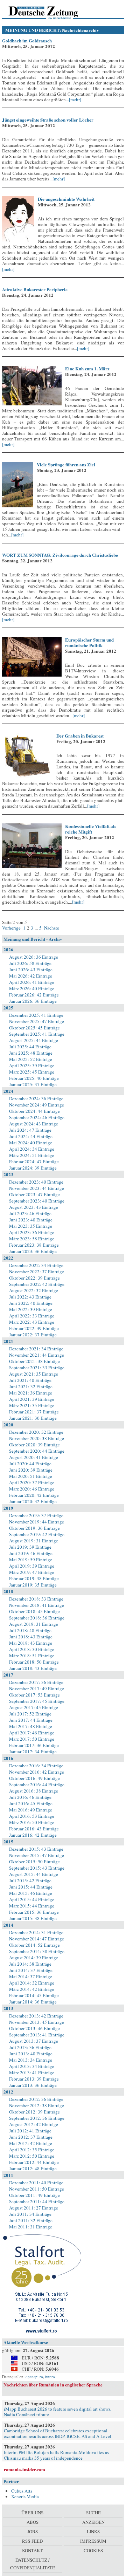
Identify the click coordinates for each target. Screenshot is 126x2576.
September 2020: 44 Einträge (37, 1451)
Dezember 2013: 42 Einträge (36, 2016)
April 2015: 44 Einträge (32, 1899)
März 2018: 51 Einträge (32, 1656)
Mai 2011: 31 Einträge (31, 2227)
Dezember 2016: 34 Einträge (36, 1766)
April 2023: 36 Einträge (32, 1232)
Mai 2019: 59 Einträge (31, 1560)
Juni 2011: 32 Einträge (31, 2220)
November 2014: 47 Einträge (37, 1939)
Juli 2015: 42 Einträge (30, 1880)
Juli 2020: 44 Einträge (30, 1464)
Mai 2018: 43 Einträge (31, 1643)
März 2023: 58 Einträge (32, 1239)
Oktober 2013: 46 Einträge (34, 2028)
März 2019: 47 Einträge (32, 1572)
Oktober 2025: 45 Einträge (34, 1028)
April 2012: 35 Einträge (32, 2150)
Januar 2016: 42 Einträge (33, 1835)
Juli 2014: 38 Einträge (30, 1964)
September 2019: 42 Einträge (37, 1534)
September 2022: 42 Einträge (37, 1284)
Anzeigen (93, 2522)
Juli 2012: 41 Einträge (30, 2131)
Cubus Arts (22, 2491)
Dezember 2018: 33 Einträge (36, 1599)
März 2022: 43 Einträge (32, 1322)
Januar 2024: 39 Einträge (33, 1168)
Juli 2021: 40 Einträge (30, 1380)
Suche (93, 2513)
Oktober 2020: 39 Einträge (34, 1445)
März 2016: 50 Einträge (32, 1822)
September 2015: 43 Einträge (37, 1868)
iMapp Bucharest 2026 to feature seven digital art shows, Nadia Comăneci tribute (58, 2412)
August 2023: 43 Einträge (34, 1207)
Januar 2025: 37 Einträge (33, 1084)
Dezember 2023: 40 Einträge (36, 1182)
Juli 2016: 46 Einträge (30, 1797)
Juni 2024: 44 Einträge (31, 1136)
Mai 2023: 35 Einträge (31, 1226)
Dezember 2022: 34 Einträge (36, 1265)
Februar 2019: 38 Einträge (34, 1578)
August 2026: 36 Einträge (34, 957)
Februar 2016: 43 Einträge (34, 1829)
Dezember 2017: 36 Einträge (36, 1682)
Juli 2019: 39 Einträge (30, 1547)
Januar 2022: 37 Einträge (33, 1335)
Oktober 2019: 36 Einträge (34, 1528)
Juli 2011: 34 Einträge (30, 2214)
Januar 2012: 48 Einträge (33, 2169)
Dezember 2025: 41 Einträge (36, 1015)
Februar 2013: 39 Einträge (34, 2079)
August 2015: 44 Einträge (34, 1874)
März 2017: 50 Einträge (32, 1739)
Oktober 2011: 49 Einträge (34, 2195)
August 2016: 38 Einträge (34, 1791)
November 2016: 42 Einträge (37, 1772)
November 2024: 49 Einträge (37, 1105)
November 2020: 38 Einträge (37, 1438)
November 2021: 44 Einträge (37, 1355)
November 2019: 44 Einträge (37, 1522)
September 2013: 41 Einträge (37, 2035)
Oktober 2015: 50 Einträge (34, 1862)
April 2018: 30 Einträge (32, 1649)
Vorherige (12, 928)
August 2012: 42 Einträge (34, 2124)
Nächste (51, 928)
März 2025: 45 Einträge (32, 1072)
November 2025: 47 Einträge (37, 1021)
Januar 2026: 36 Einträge (33, 1001)
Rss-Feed (32, 2541)
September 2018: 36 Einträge (37, 1618)
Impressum (93, 2541)
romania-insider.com (24, 2469)
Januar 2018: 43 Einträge (33, 1668)
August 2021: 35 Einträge (34, 1374)
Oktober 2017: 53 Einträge (34, 1695)
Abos (33, 2522)
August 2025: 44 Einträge (34, 1040)
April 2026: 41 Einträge (32, 982)
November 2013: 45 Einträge (37, 2022)
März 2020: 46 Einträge (32, 1489)
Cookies (93, 2550)
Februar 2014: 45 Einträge (34, 1995)
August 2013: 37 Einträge (34, 2041)
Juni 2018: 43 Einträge (31, 1637)
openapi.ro (34, 2376)
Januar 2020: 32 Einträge (33, 1501)
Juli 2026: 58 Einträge (30, 963)
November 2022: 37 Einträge (37, 1272)
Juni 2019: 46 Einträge (31, 1553)
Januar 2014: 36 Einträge (33, 2002)
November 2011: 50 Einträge (37, 2189)
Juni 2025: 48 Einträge (31, 1053)
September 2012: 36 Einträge (37, 2118)
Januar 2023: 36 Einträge (33, 1251)
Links (93, 2532)
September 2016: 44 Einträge (37, 1784)
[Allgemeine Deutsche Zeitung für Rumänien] (50, 12)
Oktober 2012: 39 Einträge (34, 2112)
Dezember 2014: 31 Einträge (36, 1932)
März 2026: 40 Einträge (32, 988)
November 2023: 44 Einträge (37, 1188)
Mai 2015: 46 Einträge (31, 1893)
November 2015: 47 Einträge (37, 1855)
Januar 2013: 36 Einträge (33, 2085)
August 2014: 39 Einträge (34, 1958)
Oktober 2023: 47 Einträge (34, 1194)
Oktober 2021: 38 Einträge (34, 1361)
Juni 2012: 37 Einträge (31, 2137)
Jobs (33, 2532)
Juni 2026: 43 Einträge (31, 970)
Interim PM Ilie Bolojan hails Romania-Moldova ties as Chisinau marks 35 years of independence (56, 2455)
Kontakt (32, 2550)
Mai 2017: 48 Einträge (31, 1726)
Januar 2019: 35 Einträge (33, 1585)
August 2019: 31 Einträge (34, 1541)
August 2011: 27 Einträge (34, 2208)
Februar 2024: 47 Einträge (34, 1162)
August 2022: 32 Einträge (34, 1290)
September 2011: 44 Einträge (37, 2201)
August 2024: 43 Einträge (34, 1124)
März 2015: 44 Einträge (32, 1906)
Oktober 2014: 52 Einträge (34, 1945)
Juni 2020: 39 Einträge (31, 1470)
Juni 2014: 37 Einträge (31, 1970)
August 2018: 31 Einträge (34, 1624)
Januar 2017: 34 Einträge (33, 1752)
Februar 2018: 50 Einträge (34, 1662)
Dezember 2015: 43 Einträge (36, 1849)
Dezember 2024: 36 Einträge (36, 1098)
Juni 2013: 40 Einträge (31, 2054)
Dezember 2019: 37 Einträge (36, 1515)
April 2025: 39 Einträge (32, 1066)
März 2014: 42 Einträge (32, 1989)
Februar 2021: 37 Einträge (34, 1412)
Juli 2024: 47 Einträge (30, 1130)
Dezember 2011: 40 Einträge (36, 2183)
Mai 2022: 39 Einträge (31, 1309)
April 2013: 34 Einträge (32, 2066)
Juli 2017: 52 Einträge (30, 1714)
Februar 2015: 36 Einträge (34, 1912)
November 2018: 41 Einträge (37, 1605)
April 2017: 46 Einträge (32, 1733)
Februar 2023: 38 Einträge (34, 1245)
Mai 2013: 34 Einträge (31, 2060)
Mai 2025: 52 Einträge (31, 1059)
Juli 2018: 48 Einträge (30, 1630)
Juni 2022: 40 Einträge (31, 1303)
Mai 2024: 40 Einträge (31, 1143)
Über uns (32, 2513)
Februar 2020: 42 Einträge (34, 1495)
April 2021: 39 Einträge (32, 1399)
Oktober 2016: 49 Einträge (34, 1778)
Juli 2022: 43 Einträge (30, 1297)
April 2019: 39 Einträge (32, 1566)
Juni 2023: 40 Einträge (31, 1220)
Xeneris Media (25, 2496)
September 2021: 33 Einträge (37, 1368)
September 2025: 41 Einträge (37, 1034)
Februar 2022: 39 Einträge (34, 1328)
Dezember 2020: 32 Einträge (36, 1432)
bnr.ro (50, 2376)
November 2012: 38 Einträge (37, 2105)
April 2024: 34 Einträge (32, 1149)
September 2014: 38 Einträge (37, 1951)
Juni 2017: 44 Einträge (31, 1720)
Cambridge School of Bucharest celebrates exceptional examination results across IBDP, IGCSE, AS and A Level (58, 2433)
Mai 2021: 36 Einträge (31, 1393)
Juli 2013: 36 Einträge (30, 2047)
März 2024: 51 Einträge (32, 1155)
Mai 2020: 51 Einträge (31, 1476)
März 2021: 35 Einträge (32, 1405)
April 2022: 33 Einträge (32, 1316)
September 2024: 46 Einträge (37, 1117)
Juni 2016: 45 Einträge (31, 1803)
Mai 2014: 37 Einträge (31, 1976)
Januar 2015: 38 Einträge (33, 1918)
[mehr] (75, 100)
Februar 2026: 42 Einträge (34, 995)
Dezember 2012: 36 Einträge (36, 2099)
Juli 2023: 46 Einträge (30, 1213)
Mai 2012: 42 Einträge (31, 2143)
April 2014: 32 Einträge (32, 1983)
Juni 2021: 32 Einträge (31, 1386)
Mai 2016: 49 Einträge (31, 1810)
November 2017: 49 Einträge (37, 1688)
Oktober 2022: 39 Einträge (34, 1278)
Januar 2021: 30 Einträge (33, 1418)
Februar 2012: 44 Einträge (34, 2162)
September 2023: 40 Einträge (37, 1201)
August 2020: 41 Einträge (34, 1457)
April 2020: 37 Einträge (32, 1482)
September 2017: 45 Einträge (37, 1701)
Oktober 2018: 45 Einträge (34, 1611)
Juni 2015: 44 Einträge (31, 1887)
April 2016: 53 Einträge (32, 1816)
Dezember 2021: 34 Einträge (36, 1349)
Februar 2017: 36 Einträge (34, 1745)
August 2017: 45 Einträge (34, 1707)
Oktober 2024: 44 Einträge (34, 1111)
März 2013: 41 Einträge (32, 2073)
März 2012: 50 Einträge (32, 2156)
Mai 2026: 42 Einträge (31, 976)
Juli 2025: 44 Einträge (30, 1047)
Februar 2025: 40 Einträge (34, 1078)
